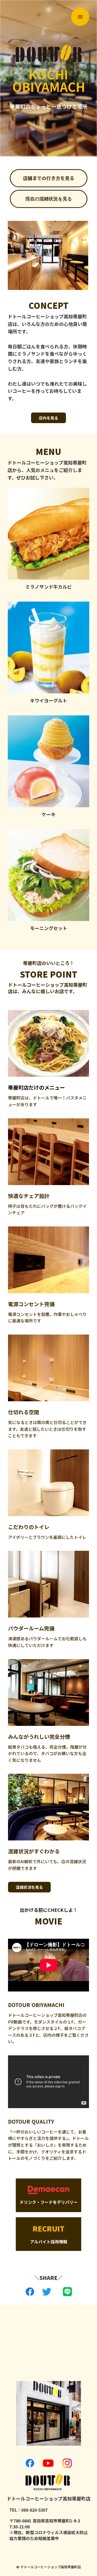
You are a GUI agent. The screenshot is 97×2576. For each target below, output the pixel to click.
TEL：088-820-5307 (28, 2510)
